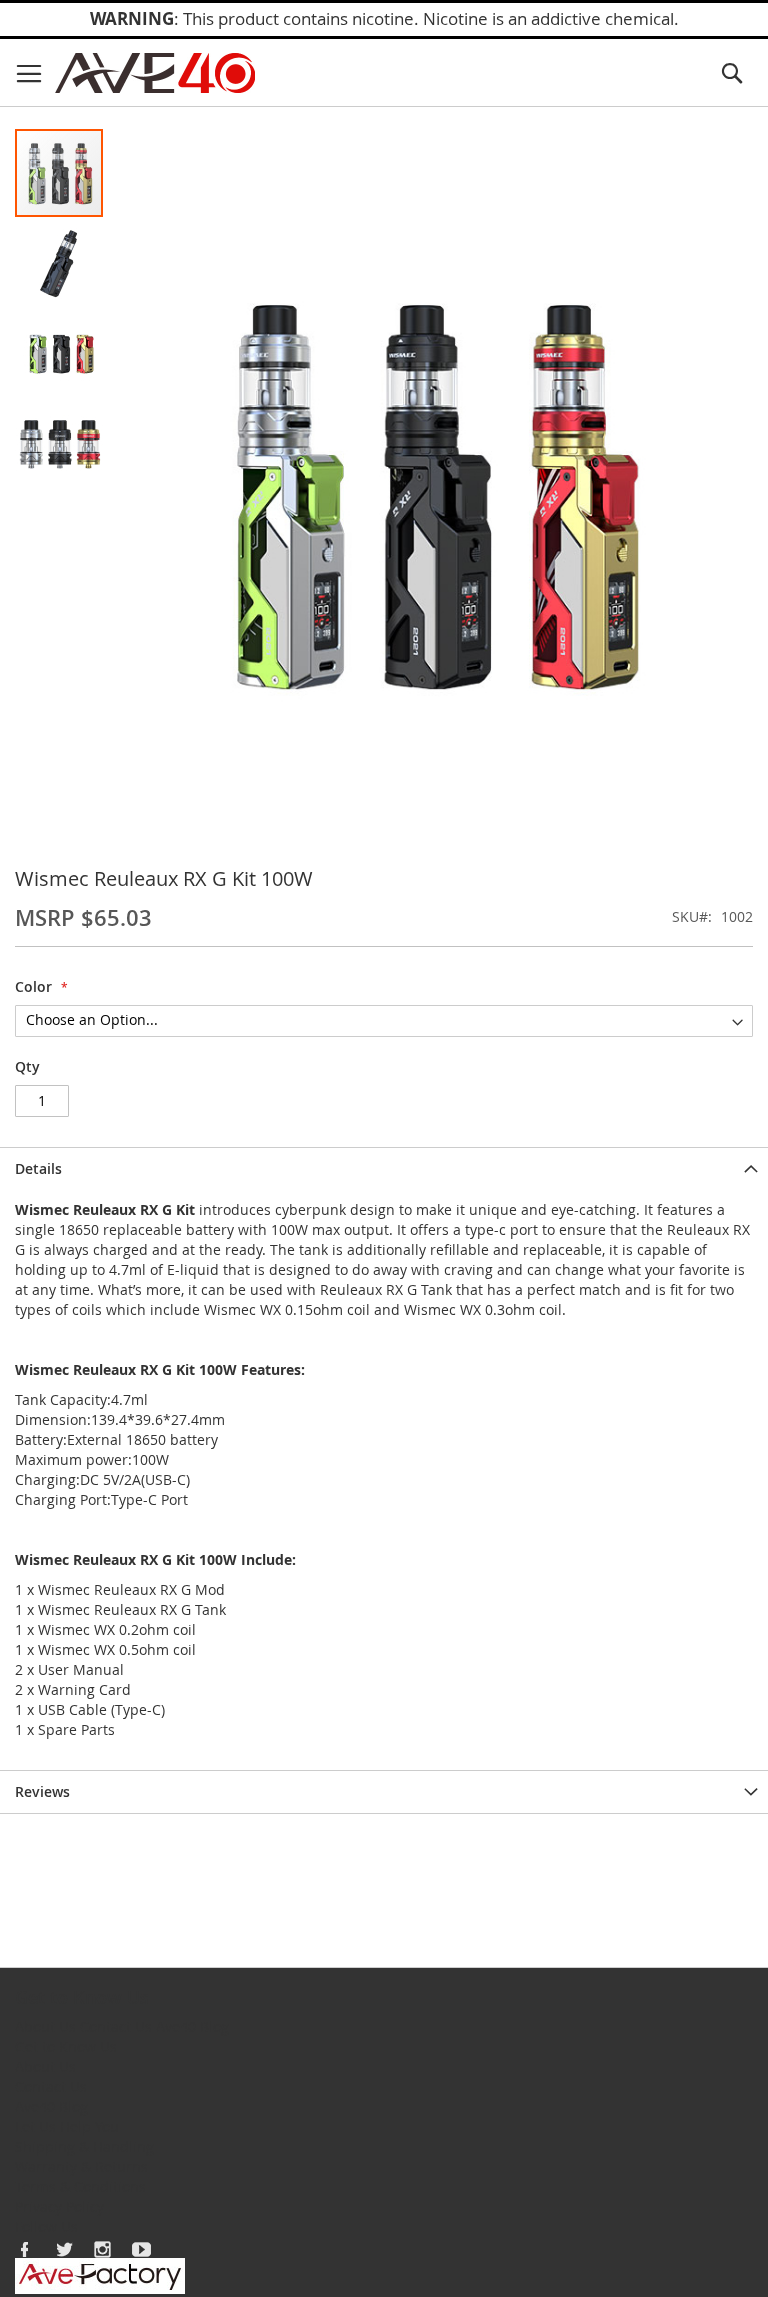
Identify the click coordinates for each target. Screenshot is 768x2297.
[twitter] (64, 2249)
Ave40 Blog (192, 2026)
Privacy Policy (59, 2206)
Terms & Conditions (80, 2186)
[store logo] (155, 73)
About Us (45, 2026)
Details (38, 1168)
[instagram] (103, 2249)
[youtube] (142, 2249)
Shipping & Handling (84, 2146)
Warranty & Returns (81, 2166)
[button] (60, 262)
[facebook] (25, 2249)
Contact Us (116, 2026)
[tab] (384, 1168)
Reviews (42, 1791)
